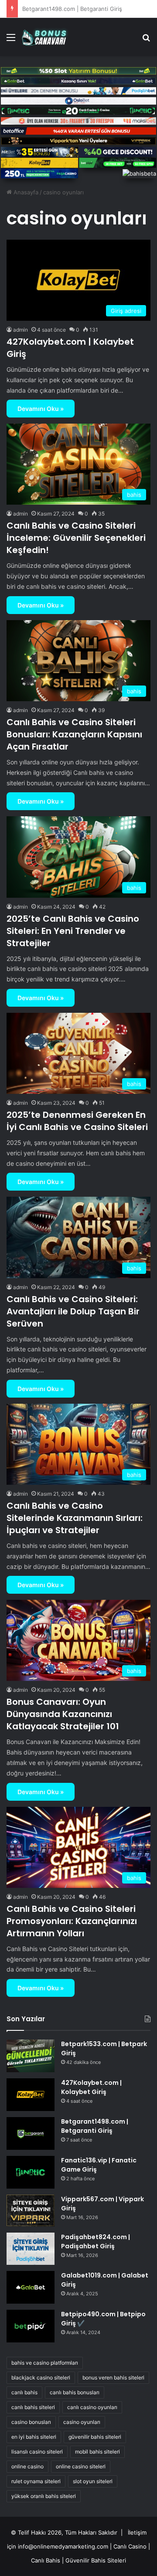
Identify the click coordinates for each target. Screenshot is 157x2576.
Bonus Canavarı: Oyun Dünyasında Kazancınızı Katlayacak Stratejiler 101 (63, 1714)
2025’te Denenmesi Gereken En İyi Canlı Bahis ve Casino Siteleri (77, 1121)
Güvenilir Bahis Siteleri (96, 2560)
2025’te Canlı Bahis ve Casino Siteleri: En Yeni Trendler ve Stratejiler (73, 931)
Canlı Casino (130, 2546)
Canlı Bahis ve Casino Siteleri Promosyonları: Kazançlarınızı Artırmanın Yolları (72, 1921)
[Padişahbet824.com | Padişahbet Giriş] (31, 2248)
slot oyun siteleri (93, 2481)
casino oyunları (82, 2422)
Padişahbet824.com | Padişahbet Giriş (96, 2242)
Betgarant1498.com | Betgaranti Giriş (95, 2126)
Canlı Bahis (46, 2560)
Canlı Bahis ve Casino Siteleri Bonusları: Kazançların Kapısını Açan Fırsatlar (74, 734)
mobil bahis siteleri (97, 2452)
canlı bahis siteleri (33, 2407)
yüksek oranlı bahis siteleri (44, 2496)
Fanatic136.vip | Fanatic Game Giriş (70, 9)
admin (20, 330)
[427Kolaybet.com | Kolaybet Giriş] (31, 2095)
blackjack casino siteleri (41, 2377)
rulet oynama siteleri (36, 2481)
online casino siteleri (81, 2466)
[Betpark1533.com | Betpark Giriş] (31, 2056)
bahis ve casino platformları (45, 2363)
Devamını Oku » (41, 409)
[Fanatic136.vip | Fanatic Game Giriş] (31, 2172)
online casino (27, 2466)
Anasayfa (25, 192)
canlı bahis (24, 2392)
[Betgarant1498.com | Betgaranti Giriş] (31, 2133)
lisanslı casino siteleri (37, 2452)
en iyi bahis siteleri (34, 2437)
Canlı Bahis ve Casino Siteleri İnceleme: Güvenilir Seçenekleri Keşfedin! (76, 538)
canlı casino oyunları (92, 2407)
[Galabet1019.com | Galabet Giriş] (31, 2287)
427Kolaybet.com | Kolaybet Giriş (91, 2087)
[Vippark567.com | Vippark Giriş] (31, 2211)
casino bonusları (31, 2422)
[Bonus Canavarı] (47, 37)
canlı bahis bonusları (75, 2392)
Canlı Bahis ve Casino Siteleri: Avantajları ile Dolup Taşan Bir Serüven (73, 1311)
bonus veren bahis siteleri (113, 2377)
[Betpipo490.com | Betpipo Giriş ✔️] (31, 2326)
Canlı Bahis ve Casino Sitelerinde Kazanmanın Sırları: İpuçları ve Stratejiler (75, 1518)
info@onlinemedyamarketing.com (63, 2546)
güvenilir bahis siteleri (95, 2437)
